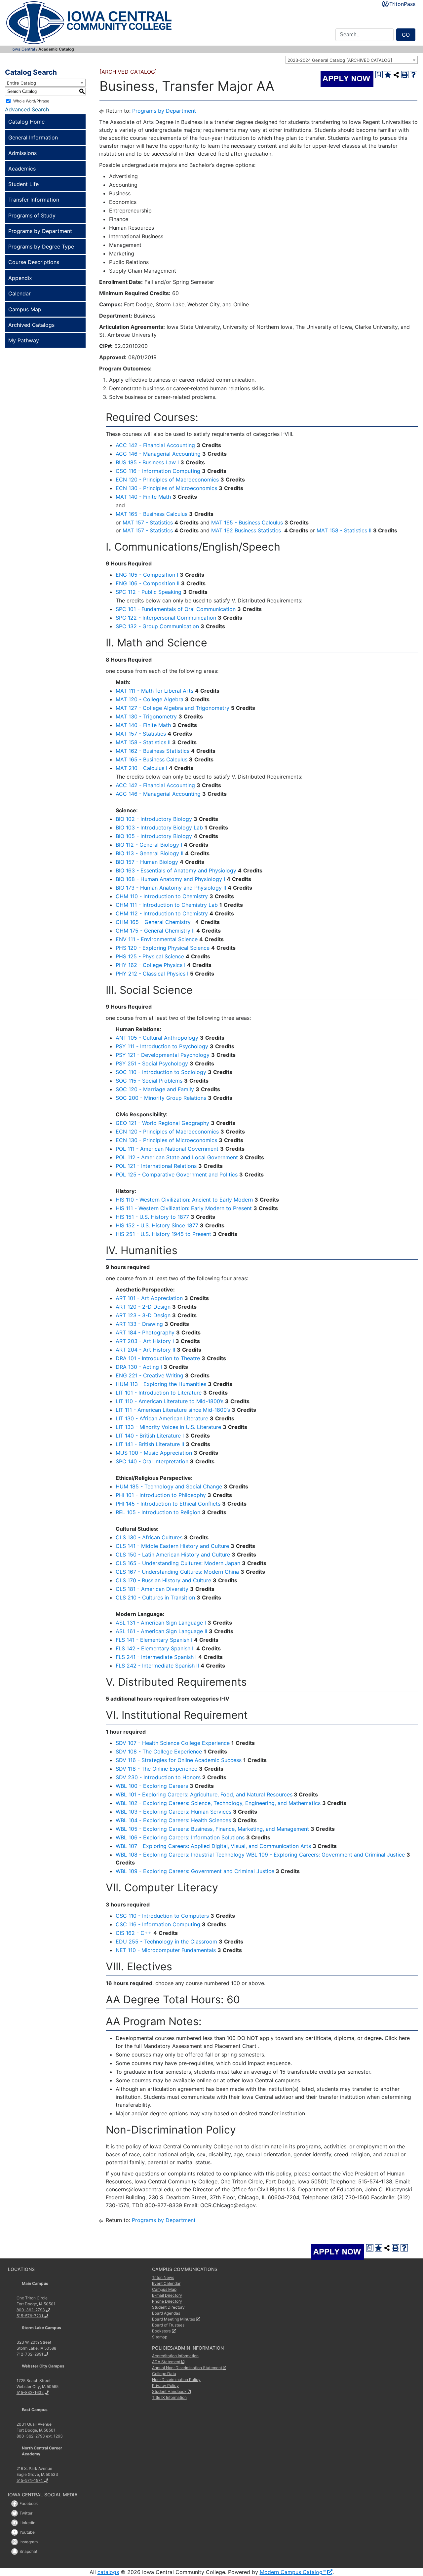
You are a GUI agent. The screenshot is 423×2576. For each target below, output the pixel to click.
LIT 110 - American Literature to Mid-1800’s (170, 1401)
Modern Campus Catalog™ (293, 2572)
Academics (22, 169)
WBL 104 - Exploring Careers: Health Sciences (173, 1820)
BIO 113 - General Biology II (150, 853)
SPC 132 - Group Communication (157, 626)
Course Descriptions (34, 262)
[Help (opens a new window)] (413, 75)
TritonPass (402, 4)
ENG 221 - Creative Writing (150, 1375)
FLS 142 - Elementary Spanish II (155, 1648)
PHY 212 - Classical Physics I (152, 974)
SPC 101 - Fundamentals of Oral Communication (176, 609)
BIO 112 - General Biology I (149, 845)
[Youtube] (15, 2532)
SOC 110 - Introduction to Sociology (161, 1072)
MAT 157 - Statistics (148, 522)
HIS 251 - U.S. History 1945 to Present (163, 1234)
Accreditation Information (175, 2356)
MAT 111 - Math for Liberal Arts (154, 691)
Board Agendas (166, 2313)
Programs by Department (40, 231)
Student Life (23, 184)
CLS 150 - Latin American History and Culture (173, 1555)
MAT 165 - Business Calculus (152, 514)
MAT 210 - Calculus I (141, 768)
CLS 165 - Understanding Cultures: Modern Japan (178, 1563)
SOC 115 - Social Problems (149, 1081)
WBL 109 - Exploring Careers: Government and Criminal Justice (326, 1855)
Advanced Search (27, 109)
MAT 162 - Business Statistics (153, 751)
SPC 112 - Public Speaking (149, 592)
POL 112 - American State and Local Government (177, 1157)
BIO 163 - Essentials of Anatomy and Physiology (176, 870)
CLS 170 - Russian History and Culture (163, 1580)
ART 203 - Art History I (145, 1341)
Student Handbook (169, 2391)
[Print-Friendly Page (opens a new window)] (405, 75)
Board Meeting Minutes (173, 2319)
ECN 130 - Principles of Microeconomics (166, 488)
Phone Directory (167, 2301)
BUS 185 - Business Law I (147, 462)
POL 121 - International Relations (156, 1166)
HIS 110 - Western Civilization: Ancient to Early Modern (184, 1200)
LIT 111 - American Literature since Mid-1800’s (173, 1410)
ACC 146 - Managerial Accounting (158, 454)
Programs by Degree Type (41, 247)
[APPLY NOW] (347, 79)
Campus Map (25, 309)
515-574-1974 (30, 2480)
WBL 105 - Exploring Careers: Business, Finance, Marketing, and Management (212, 1829)
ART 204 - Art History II (145, 1350)
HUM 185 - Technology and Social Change (169, 1486)
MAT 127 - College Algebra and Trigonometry (173, 708)
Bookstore (161, 2331)
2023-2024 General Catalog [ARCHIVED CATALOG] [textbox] (340, 60)
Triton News (163, 2277)
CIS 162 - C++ (134, 1933)
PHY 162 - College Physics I (151, 965)
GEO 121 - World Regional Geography (162, 1123)
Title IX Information (169, 2397)
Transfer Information (34, 200)
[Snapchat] (15, 2552)
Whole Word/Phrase (31, 101)
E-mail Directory (167, 2295)
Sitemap (160, 2337)
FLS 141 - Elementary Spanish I (154, 1640)
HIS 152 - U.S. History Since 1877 (157, 1225)
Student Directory (168, 2307)
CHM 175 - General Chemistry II (155, 931)
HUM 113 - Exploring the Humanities (161, 1384)
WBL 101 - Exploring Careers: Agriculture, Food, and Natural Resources (204, 1794)
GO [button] (406, 35)
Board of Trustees (168, 2325)
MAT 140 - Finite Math (143, 497)
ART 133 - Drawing (139, 1324)
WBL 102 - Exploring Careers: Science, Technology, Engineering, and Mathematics (218, 1803)
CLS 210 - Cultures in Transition (155, 1597)
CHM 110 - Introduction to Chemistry (162, 896)
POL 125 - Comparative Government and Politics (177, 1174)
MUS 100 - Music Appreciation (154, 1453)
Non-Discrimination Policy (176, 2380)
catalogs (108, 2572)
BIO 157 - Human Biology (147, 862)
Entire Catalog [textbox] (21, 83)
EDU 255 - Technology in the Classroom (166, 1942)
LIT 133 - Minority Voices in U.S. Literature (168, 1427)
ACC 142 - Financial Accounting (155, 445)
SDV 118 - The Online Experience (156, 1769)
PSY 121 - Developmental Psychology (163, 1055)
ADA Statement (166, 2362)
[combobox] (352, 60)
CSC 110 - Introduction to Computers (162, 1916)
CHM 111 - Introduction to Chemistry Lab (167, 905)
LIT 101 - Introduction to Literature (159, 1393)
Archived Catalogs (31, 325)
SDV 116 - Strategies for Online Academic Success (179, 1760)
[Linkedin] (15, 2523)
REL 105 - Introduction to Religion (158, 1512)
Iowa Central (23, 49)
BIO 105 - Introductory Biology (154, 836)
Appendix (20, 278)
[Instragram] (15, 2542)
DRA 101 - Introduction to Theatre (158, 1358)
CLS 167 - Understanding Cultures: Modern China (177, 1572)
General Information (33, 137)
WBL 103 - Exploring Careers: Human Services (173, 1812)
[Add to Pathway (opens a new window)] (388, 75)
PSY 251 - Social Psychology (152, 1063)
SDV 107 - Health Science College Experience (173, 1743)
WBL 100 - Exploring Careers (152, 1786)
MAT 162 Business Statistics (245, 530)
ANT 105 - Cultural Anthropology (157, 1038)
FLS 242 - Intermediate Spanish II (157, 1666)
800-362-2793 (31, 2310)
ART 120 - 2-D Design (143, 1307)
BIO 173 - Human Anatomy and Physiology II (171, 888)
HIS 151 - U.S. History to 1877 (152, 1217)
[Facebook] (15, 2504)
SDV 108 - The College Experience (159, 1751)
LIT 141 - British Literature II (150, 1444)
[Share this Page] (396, 75)
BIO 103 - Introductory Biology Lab (159, 827)
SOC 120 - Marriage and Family (155, 1089)
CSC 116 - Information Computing (158, 471)
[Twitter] (15, 2513)
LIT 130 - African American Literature (162, 1418)
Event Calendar (166, 2283)
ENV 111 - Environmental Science (157, 939)
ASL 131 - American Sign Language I (161, 1623)
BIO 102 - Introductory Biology (154, 819)
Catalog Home (26, 122)
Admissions (22, 153)
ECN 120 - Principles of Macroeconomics (167, 480)
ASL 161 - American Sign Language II (161, 1631)
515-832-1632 (30, 2392)
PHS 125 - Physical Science (150, 956)
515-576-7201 (30, 2316)
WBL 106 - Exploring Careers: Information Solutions (180, 1837)
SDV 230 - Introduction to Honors (158, 1777)
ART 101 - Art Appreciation (149, 1298)
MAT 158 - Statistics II (344, 530)
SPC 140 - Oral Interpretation (152, 1461)
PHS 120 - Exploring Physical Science (163, 948)
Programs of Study (32, 215)
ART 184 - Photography (145, 1332)
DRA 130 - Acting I (139, 1367)
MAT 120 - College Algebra (150, 699)
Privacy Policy (165, 2385)
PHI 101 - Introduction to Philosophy (161, 1495)
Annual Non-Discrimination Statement (187, 2368)
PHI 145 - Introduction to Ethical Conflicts (168, 1504)
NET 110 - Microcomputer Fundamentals (166, 1950)
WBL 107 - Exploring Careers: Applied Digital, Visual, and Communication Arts (213, 1846)
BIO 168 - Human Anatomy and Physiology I (170, 879)
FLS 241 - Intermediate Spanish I (156, 1657)
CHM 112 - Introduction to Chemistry (162, 913)
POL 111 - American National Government (167, 1149)
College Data (164, 2374)
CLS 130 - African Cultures (149, 1537)
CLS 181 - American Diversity (152, 1589)
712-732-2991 (30, 2354)
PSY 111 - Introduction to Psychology (162, 1046)
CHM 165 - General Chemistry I (155, 922)
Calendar (19, 293)
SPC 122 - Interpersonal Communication (166, 618)
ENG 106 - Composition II (148, 583)
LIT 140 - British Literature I (150, 1436)
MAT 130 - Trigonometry (146, 716)
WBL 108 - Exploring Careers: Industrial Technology (180, 1855)
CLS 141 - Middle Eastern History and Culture (172, 1546)
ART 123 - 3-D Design (143, 1315)
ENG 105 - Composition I (147, 575)
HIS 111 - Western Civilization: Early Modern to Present (184, 1208)
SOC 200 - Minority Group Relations (161, 1098)
